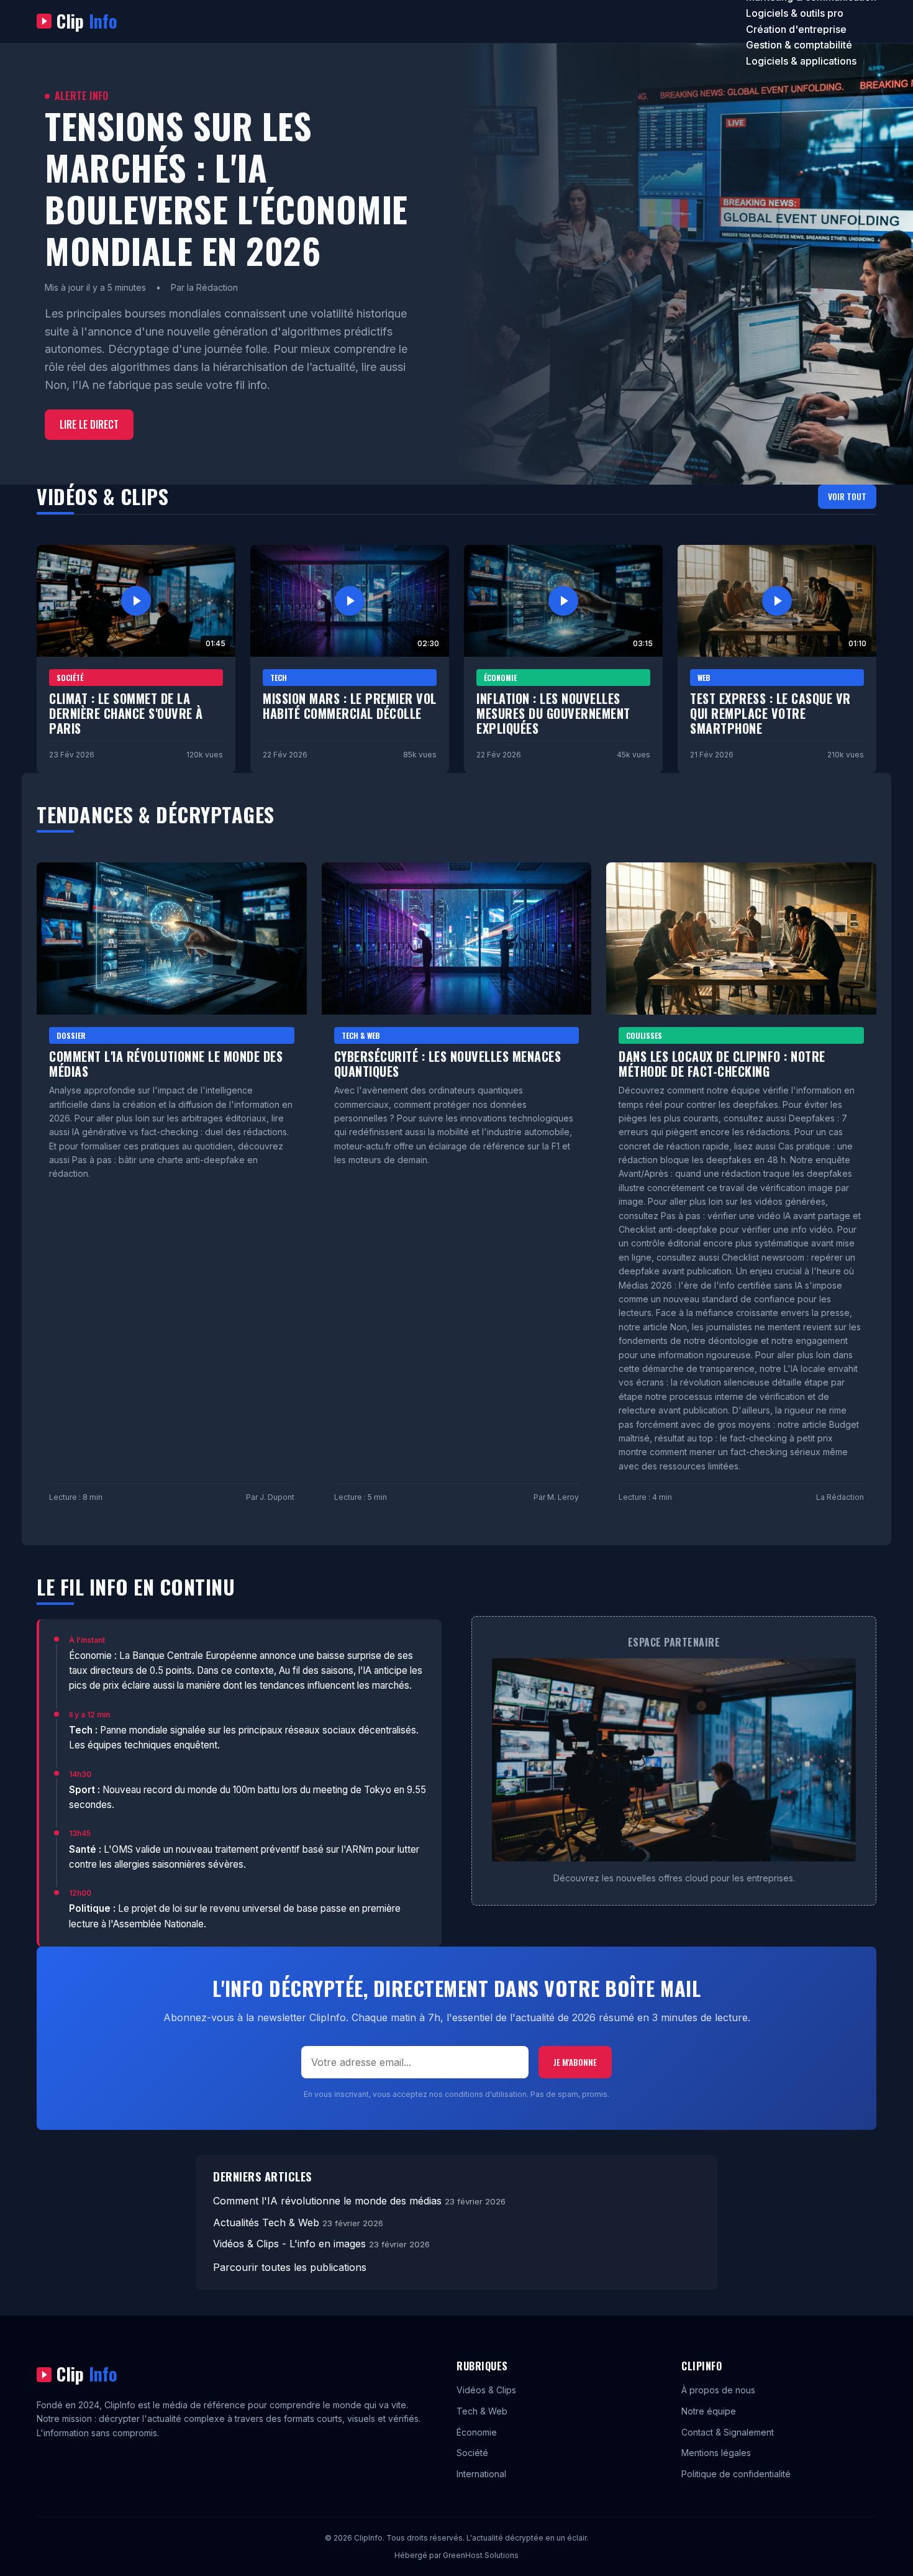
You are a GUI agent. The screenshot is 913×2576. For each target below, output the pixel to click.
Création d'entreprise (796, 29)
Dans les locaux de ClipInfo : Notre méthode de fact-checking (722, 1064)
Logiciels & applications (801, 61)
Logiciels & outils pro (795, 13)
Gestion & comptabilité (799, 45)
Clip (87, 21)
